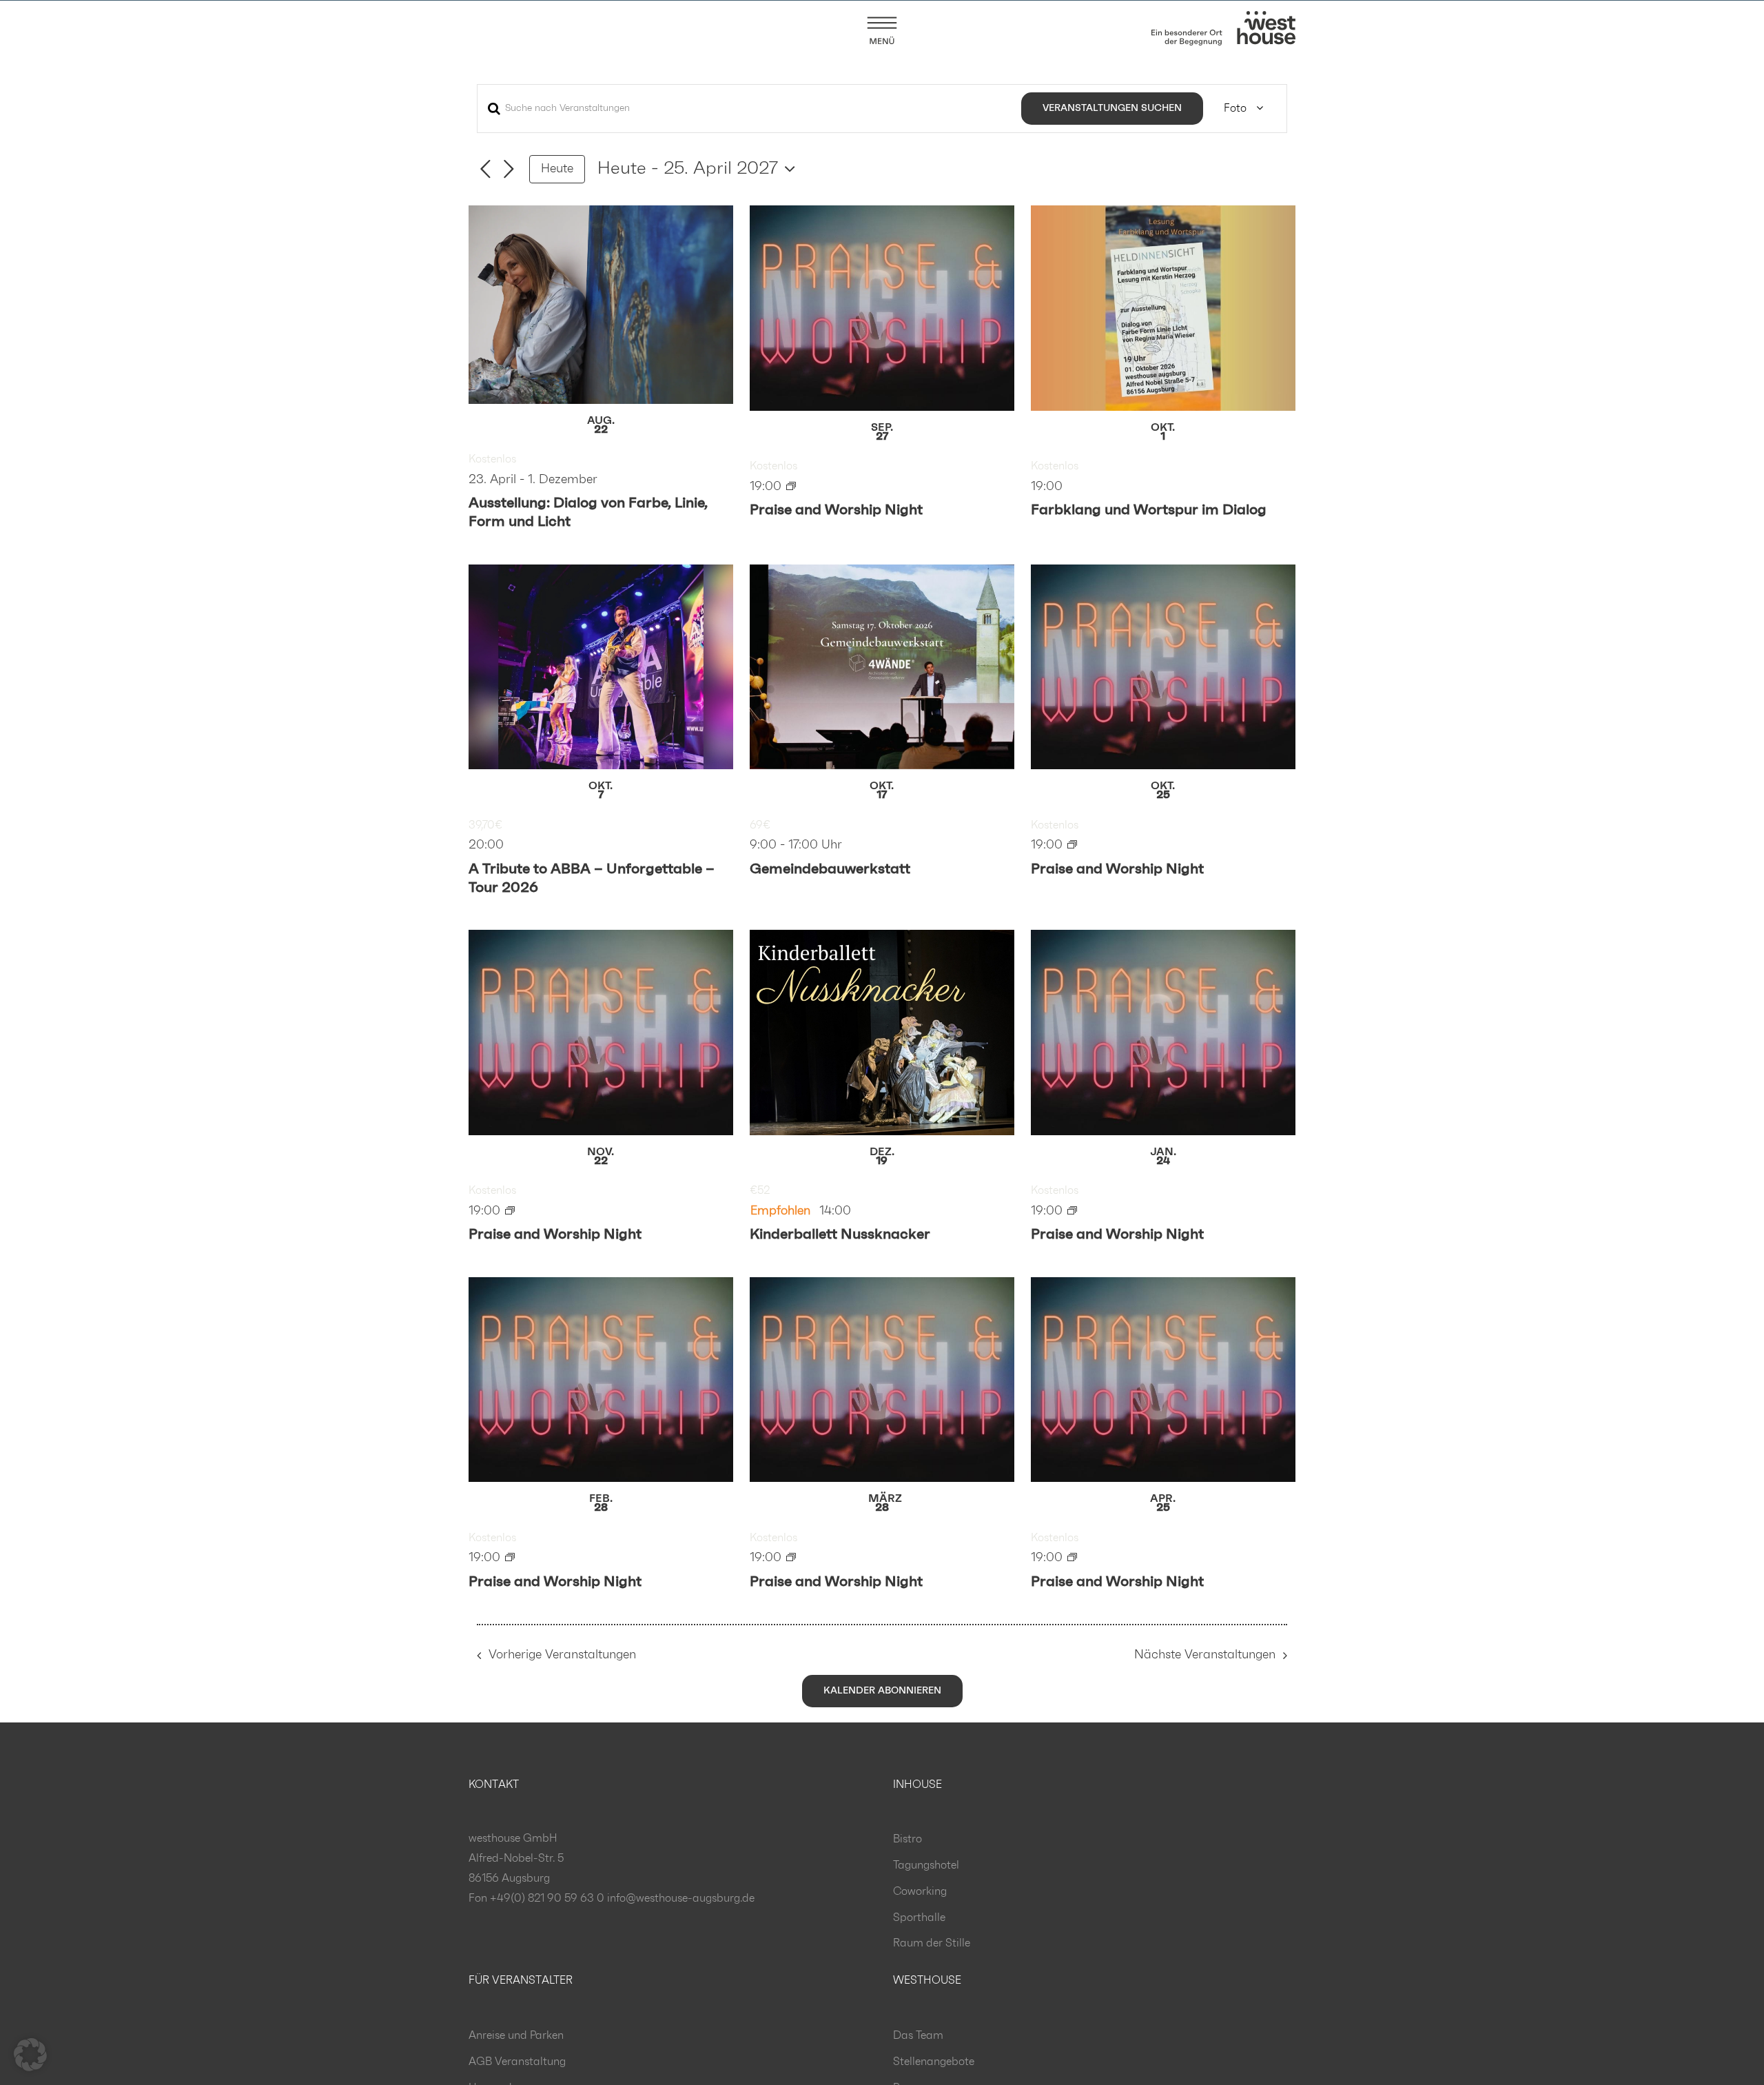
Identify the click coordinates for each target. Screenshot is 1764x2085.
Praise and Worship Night (836, 510)
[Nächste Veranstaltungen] (509, 170)
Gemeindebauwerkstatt (830, 869)
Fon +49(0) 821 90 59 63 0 (536, 1898)
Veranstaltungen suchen (1112, 108)
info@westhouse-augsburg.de (681, 1898)
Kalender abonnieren (882, 1691)
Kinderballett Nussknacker (840, 1234)
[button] (30, 2055)
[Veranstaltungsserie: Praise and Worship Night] (791, 487)
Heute (557, 169)
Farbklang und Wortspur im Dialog (1149, 510)
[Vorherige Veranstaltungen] (485, 170)
